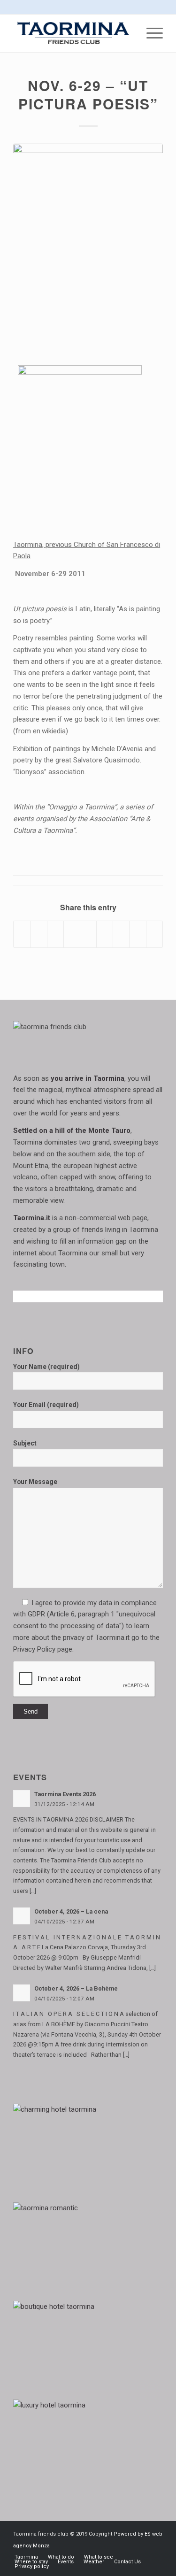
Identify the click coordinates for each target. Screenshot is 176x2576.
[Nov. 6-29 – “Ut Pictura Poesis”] (88, 248)
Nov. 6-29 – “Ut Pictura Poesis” (88, 94)
